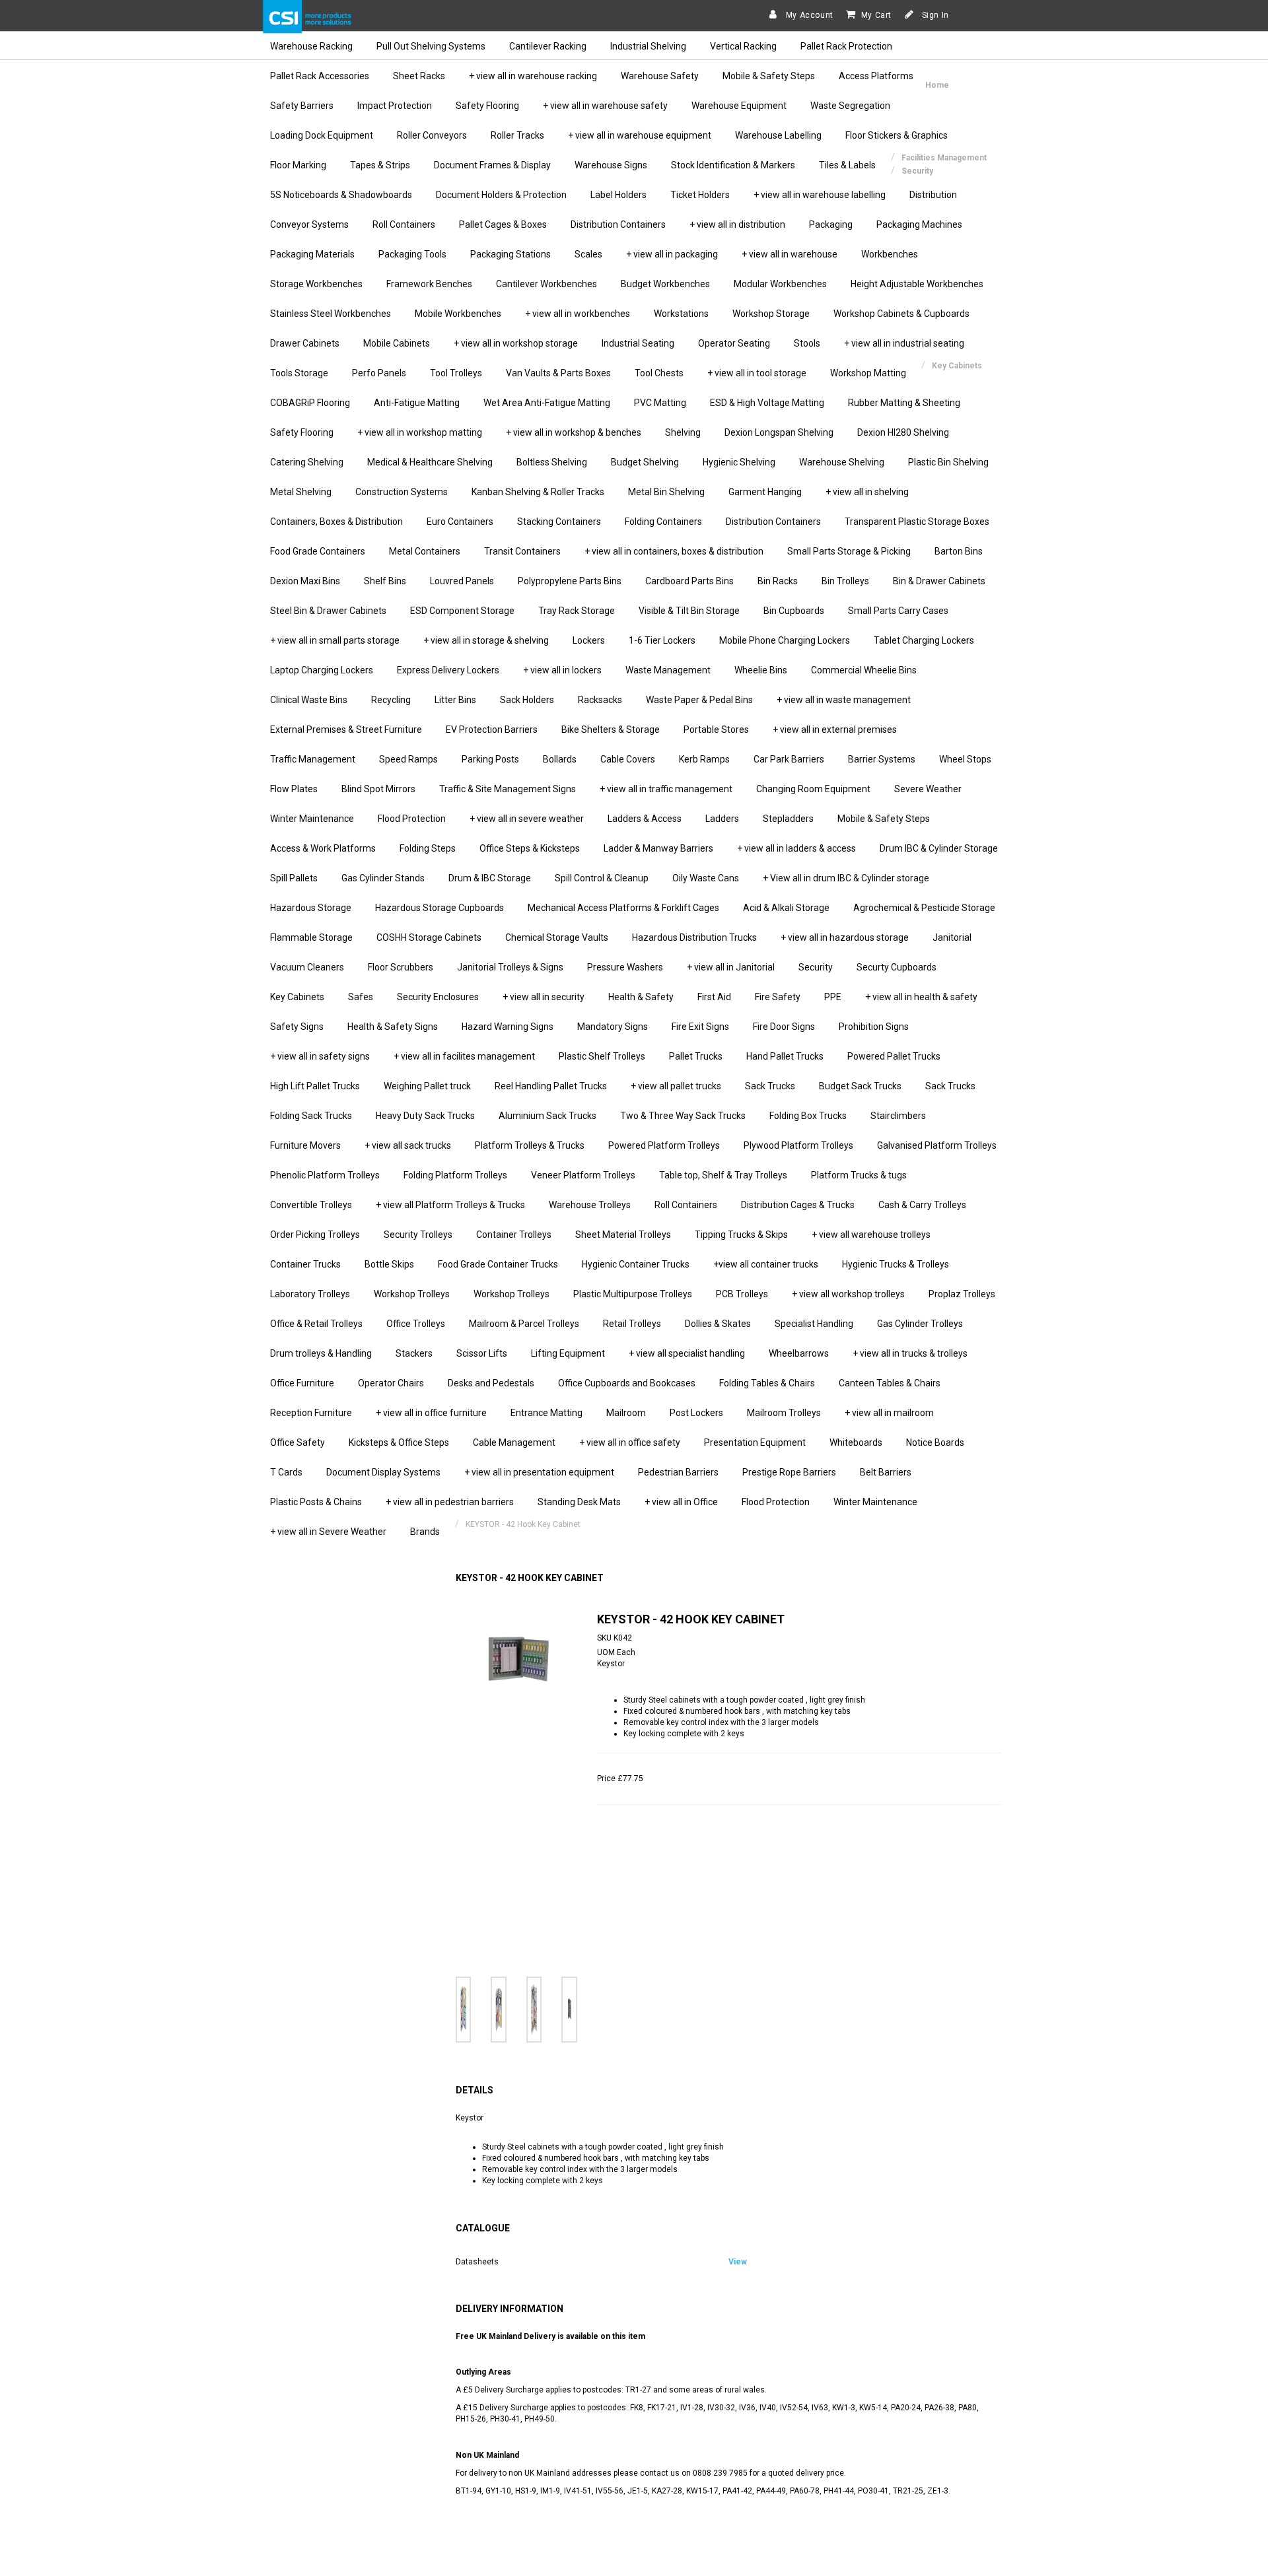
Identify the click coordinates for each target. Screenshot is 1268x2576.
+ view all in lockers (562, 670)
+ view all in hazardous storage (845, 937)
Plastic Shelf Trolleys (602, 1056)
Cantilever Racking (548, 46)
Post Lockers (696, 1413)
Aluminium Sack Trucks (547, 1116)
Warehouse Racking (311, 46)
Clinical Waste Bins (309, 700)
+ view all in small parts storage (335, 640)
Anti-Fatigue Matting (417, 403)
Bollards (560, 759)
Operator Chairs (391, 1383)
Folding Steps (428, 848)
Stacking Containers (559, 522)
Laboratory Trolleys (310, 1294)
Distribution (933, 195)
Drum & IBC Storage (490, 878)
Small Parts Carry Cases (898, 611)
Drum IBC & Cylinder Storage (939, 848)
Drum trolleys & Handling (321, 1353)
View (738, 2262)
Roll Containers (404, 224)
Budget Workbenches (665, 284)
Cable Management (514, 1442)
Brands (425, 1532)
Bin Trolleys (845, 581)
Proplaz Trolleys (962, 1294)
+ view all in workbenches (578, 314)
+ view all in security (544, 997)
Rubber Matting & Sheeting (904, 403)
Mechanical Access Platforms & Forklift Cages (623, 908)
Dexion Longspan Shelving (779, 432)
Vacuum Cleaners (307, 967)
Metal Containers (425, 551)
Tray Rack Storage (577, 611)
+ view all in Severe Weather (328, 1532)
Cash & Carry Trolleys (922, 1205)
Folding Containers (663, 522)
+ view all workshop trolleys (848, 1294)
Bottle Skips (389, 1264)
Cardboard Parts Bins (689, 581)
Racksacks (600, 700)
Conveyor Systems (309, 224)
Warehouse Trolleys (590, 1205)
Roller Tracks (517, 135)
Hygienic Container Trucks (636, 1264)
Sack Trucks (770, 1086)
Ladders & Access (645, 819)
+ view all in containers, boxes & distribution (674, 551)
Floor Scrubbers (401, 967)
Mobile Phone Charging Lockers (785, 640)
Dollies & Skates (718, 1324)
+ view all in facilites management (464, 1056)
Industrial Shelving (648, 46)
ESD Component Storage (462, 611)
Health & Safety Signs (393, 1027)
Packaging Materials (312, 254)
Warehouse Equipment (739, 106)
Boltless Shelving (552, 462)
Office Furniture (302, 1383)
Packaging (831, 224)
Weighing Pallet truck (427, 1086)
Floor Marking (298, 165)
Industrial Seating (638, 343)
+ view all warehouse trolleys (871, 1235)
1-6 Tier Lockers (662, 640)
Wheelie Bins (761, 670)
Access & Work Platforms (323, 848)
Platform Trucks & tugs (859, 1175)
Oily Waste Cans (706, 878)
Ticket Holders (700, 195)
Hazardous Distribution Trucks (694, 937)
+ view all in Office (681, 1502)
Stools (807, 343)
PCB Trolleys (742, 1294)
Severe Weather (928, 789)
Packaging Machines (919, 224)
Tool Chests (659, 373)
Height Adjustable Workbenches (917, 284)
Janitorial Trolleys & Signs (510, 967)
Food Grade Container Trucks (498, 1264)
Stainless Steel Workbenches (331, 314)
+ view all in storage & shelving (486, 640)
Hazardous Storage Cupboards (440, 908)
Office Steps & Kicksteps (530, 848)
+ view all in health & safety (921, 997)
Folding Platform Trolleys (455, 1175)
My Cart (876, 15)
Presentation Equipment (755, 1442)
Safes (361, 997)
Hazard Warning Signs (508, 1027)
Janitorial (952, 937)
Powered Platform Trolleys (664, 1145)
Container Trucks (305, 1264)
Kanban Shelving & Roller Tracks (538, 492)
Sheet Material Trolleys (623, 1235)
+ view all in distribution (737, 224)
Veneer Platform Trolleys (583, 1175)
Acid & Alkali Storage (786, 908)
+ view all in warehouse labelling (820, 195)
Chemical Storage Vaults (557, 937)
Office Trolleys (416, 1324)
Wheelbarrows (799, 1353)
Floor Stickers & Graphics (897, 135)
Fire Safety (778, 997)
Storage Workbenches (316, 284)
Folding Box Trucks (808, 1116)
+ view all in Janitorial (731, 967)
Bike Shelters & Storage (611, 729)
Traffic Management (313, 759)
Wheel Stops (965, 759)
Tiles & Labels (847, 165)
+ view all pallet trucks (676, 1086)
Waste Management (668, 670)
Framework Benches (429, 284)
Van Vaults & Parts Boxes (558, 373)
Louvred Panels (462, 581)
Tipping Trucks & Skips (741, 1235)
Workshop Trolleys (412, 1294)
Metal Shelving (301, 492)
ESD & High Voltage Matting (767, 403)
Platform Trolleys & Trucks (530, 1145)
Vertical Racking (743, 46)
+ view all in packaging (672, 254)
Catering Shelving (307, 462)
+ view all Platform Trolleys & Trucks (450, 1205)
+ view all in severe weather (527, 819)
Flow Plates (294, 789)
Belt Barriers (886, 1472)
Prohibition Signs (874, 1027)
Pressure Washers (625, 967)
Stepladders (788, 819)
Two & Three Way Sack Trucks (683, 1116)
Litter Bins (455, 700)
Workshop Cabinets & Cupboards (901, 314)
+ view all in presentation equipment (539, 1472)
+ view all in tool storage (757, 373)
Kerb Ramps (704, 759)
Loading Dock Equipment (322, 135)
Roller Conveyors (432, 135)
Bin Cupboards (794, 611)
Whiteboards (856, 1442)
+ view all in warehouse (790, 254)
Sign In (934, 15)
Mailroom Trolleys (784, 1413)
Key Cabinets (297, 997)
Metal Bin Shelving (666, 492)
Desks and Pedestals (491, 1383)
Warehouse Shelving (842, 462)
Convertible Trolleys (311, 1205)
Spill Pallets (294, 878)
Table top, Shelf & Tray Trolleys (723, 1175)
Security (816, 967)
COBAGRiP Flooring (310, 403)
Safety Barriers (302, 106)
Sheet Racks (419, 76)
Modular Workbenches (780, 284)
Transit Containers (522, 551)
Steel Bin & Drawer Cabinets (328, 611)
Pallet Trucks (696, 1056)
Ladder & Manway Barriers (658, 848)
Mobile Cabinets (397, 343)
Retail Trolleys (632, 1324)
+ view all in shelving (867, 492)
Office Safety (298, 1442)
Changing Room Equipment (813, 789)
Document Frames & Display (492, 165)
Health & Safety (641, 997)
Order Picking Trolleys (315, 1235)
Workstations (681, 314)
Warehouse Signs (611, 165)
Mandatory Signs (613, 1027)
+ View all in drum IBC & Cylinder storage (846, 878)
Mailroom (626, 1413)
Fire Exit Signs (700, 1027)
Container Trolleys (514, 1235)
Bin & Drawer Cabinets (939, 581)
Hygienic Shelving (739, 462)
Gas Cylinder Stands (383, 878)
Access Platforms (876, 76)
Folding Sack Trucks (311, 1116)
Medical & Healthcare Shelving (430, 462)
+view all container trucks (766, 1264)
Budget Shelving (645, 462)
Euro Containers (460, 522)
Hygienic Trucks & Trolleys (896, 1264)
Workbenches (890, 254)
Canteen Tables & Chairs (890, 1383)
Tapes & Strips (380, 165)
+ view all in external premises (835, 729)
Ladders (722, 819)
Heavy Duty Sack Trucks (425, 1116)
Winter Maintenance (312, 819)
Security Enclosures (438, 997)
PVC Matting (660, 403)
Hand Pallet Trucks (785, 1056)
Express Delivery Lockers (448, 670)
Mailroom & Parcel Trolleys (524, 1324)
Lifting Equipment (568, 1353)
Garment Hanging (765, 492)
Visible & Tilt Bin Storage (689, 611)
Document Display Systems (383, 1472)
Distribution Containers (618, 224)
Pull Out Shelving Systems (431, 46)
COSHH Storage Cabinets (429, 937)
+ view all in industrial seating (904, 343)
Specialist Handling (814, 1324)
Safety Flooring (487, 106)
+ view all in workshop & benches (574, 432)
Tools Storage (299, 373)
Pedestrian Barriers (678, 1472)
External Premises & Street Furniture (346, 729)
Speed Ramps (408, 759)
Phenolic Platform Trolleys (325, 1175)
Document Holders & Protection (501, 195)
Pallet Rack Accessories (320, 76)
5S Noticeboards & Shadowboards (341, 195)
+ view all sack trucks (408, 1145)
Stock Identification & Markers (733, 165)
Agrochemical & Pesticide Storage (924, 908)
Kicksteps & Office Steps (399, 1442)
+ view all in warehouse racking (533, 76)
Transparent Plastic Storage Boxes (917, 522)
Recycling (391, 700)
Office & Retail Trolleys (316, 1324)
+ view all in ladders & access (796, 848)
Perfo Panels (379, 373)
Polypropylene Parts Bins (570, 581)
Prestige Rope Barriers (789, 1472)
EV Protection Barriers (492, 729)
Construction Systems (402, 492)
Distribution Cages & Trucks (798, 1205)
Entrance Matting (546, 1413)
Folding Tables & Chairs (767, 1383)
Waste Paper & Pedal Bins (699, 700)
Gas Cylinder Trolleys (920, 1324)
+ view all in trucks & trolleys (910, 1353)
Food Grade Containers (318, 551)
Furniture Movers (305, 1145)
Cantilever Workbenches (546, 284)
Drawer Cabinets (305, 343)
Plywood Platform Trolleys (798, 1145)
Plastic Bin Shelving (948, 462)
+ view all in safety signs (320, 1056)
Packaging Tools (412, 254)
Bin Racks (778, 581)
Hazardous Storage (311, 908)
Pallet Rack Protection (846, 46)
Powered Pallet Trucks (894, 1056)
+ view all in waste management (844, 700)
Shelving (683, 432)
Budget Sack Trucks (860, 1086)
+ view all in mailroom (889, 1413)
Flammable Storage (311, 937)
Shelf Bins (385, 581)
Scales (588, 254)
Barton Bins (959, 551)
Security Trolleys (418, 1235)
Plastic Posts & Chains (316, 1502)
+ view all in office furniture (431, 1413)
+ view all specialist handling (687, 1353)
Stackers (414, 1353)
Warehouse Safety (660, 76)
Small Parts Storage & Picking (849, 551)
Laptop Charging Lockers (322, 670)
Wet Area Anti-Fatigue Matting (547, 403)
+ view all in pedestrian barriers (450, 1502)
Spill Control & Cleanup (602, 878)
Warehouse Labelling (778, 135)
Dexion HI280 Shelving (903, 432)
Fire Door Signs (784, 1027)
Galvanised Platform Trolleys (937, 1145)
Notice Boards (935, 1442)
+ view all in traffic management (666, 789)
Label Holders (618, 195)
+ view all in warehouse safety (605, 106)
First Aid (714, 997)
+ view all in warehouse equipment (640, 135)
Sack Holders (527, 700)
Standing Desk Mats (579, 1502)
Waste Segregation (850, 106)
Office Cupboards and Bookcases (627, 1383)
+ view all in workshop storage (516, 343)
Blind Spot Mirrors (378, 789)
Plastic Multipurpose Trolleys (633, 1294)
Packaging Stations (511, 254)
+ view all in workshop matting (420, 432)
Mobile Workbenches (458, 314)
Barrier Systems (882, 759)
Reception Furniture (311, 1413)
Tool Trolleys (456, 373)
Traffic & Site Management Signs (508, 789)
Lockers (589, 640)
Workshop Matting (868, 373)
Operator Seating (734, 343)
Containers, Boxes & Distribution (336, 522)
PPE (833, 997)
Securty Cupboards (897, 967)
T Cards (286, 1472)
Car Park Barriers (789, 759)
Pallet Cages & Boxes (503, 224)
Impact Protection (395, 106)
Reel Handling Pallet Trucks (551, 1086)
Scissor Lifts (482, 1353)
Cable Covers (628, 759)
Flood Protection (412, 819)
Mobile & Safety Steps (769, 76)
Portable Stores (716, 729)
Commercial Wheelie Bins (864, 670)
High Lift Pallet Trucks (315, 1086)
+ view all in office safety (630, 1442)
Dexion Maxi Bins (305, 581)
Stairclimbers (898, 1116)
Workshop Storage (771, 314)
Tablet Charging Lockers (924, 640)
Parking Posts (490, 759)
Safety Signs (297, 1027)
